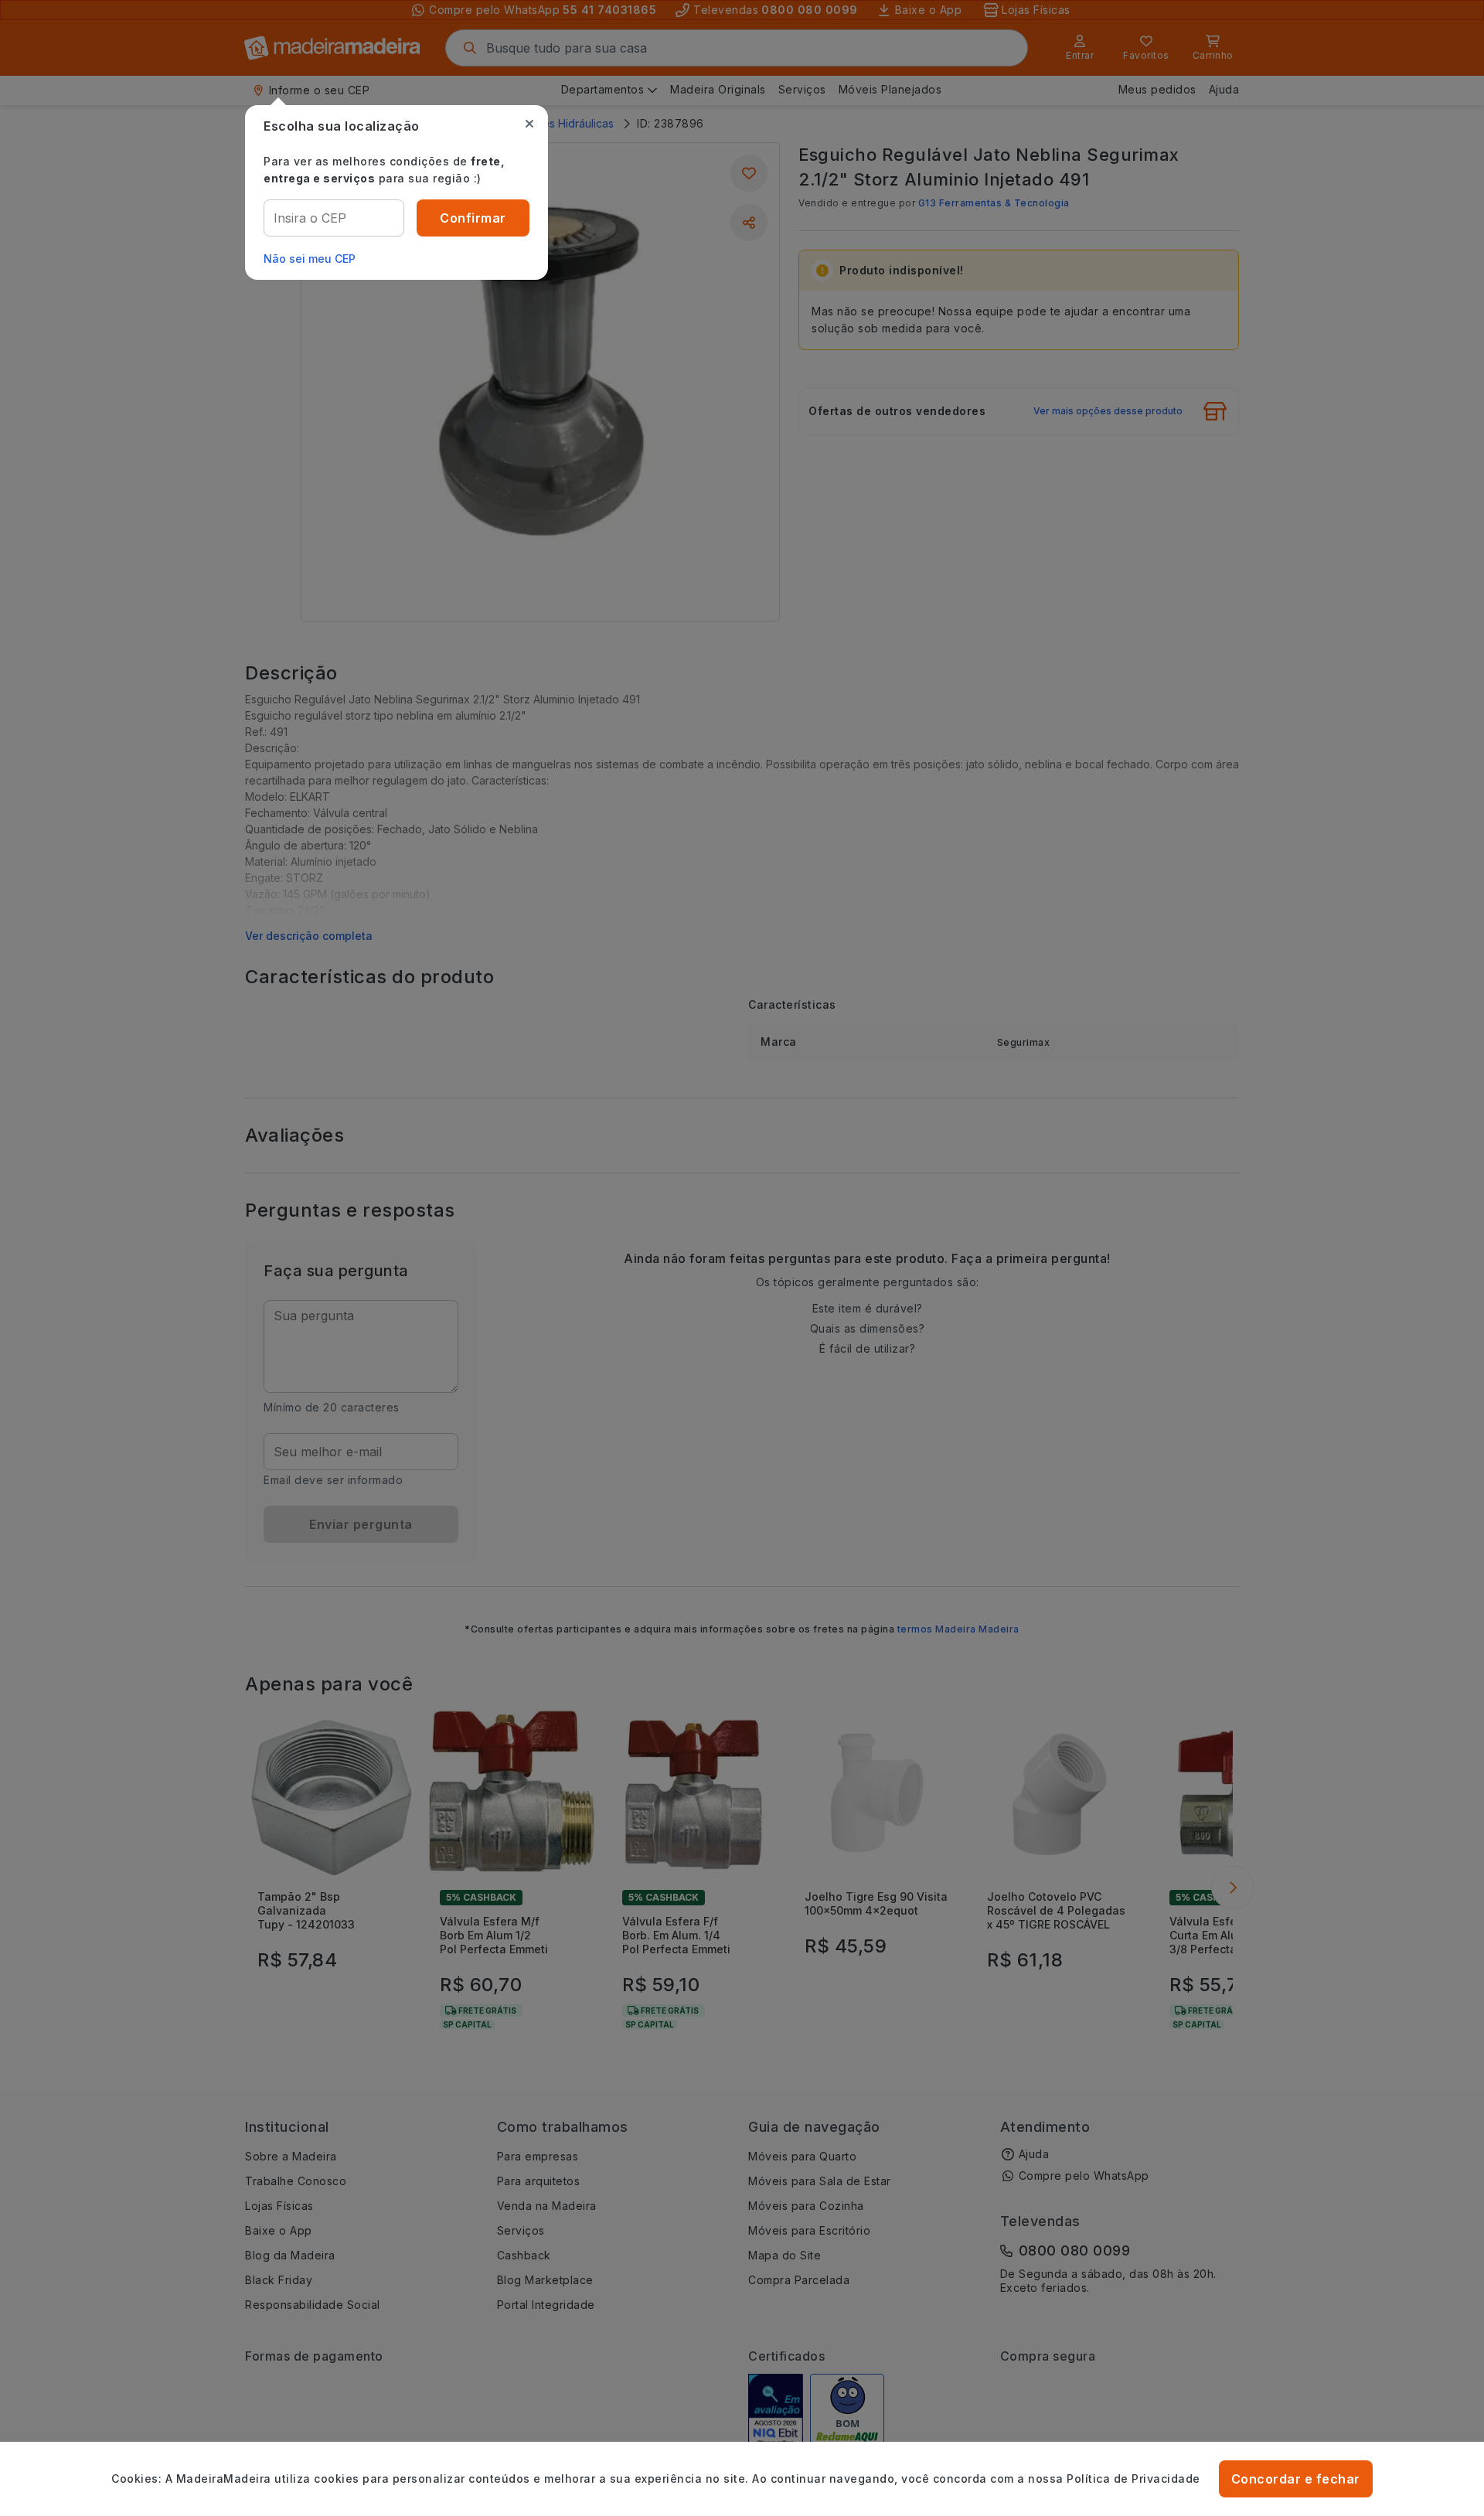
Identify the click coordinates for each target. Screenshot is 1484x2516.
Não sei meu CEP (310, 259)
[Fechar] (529, 124)
